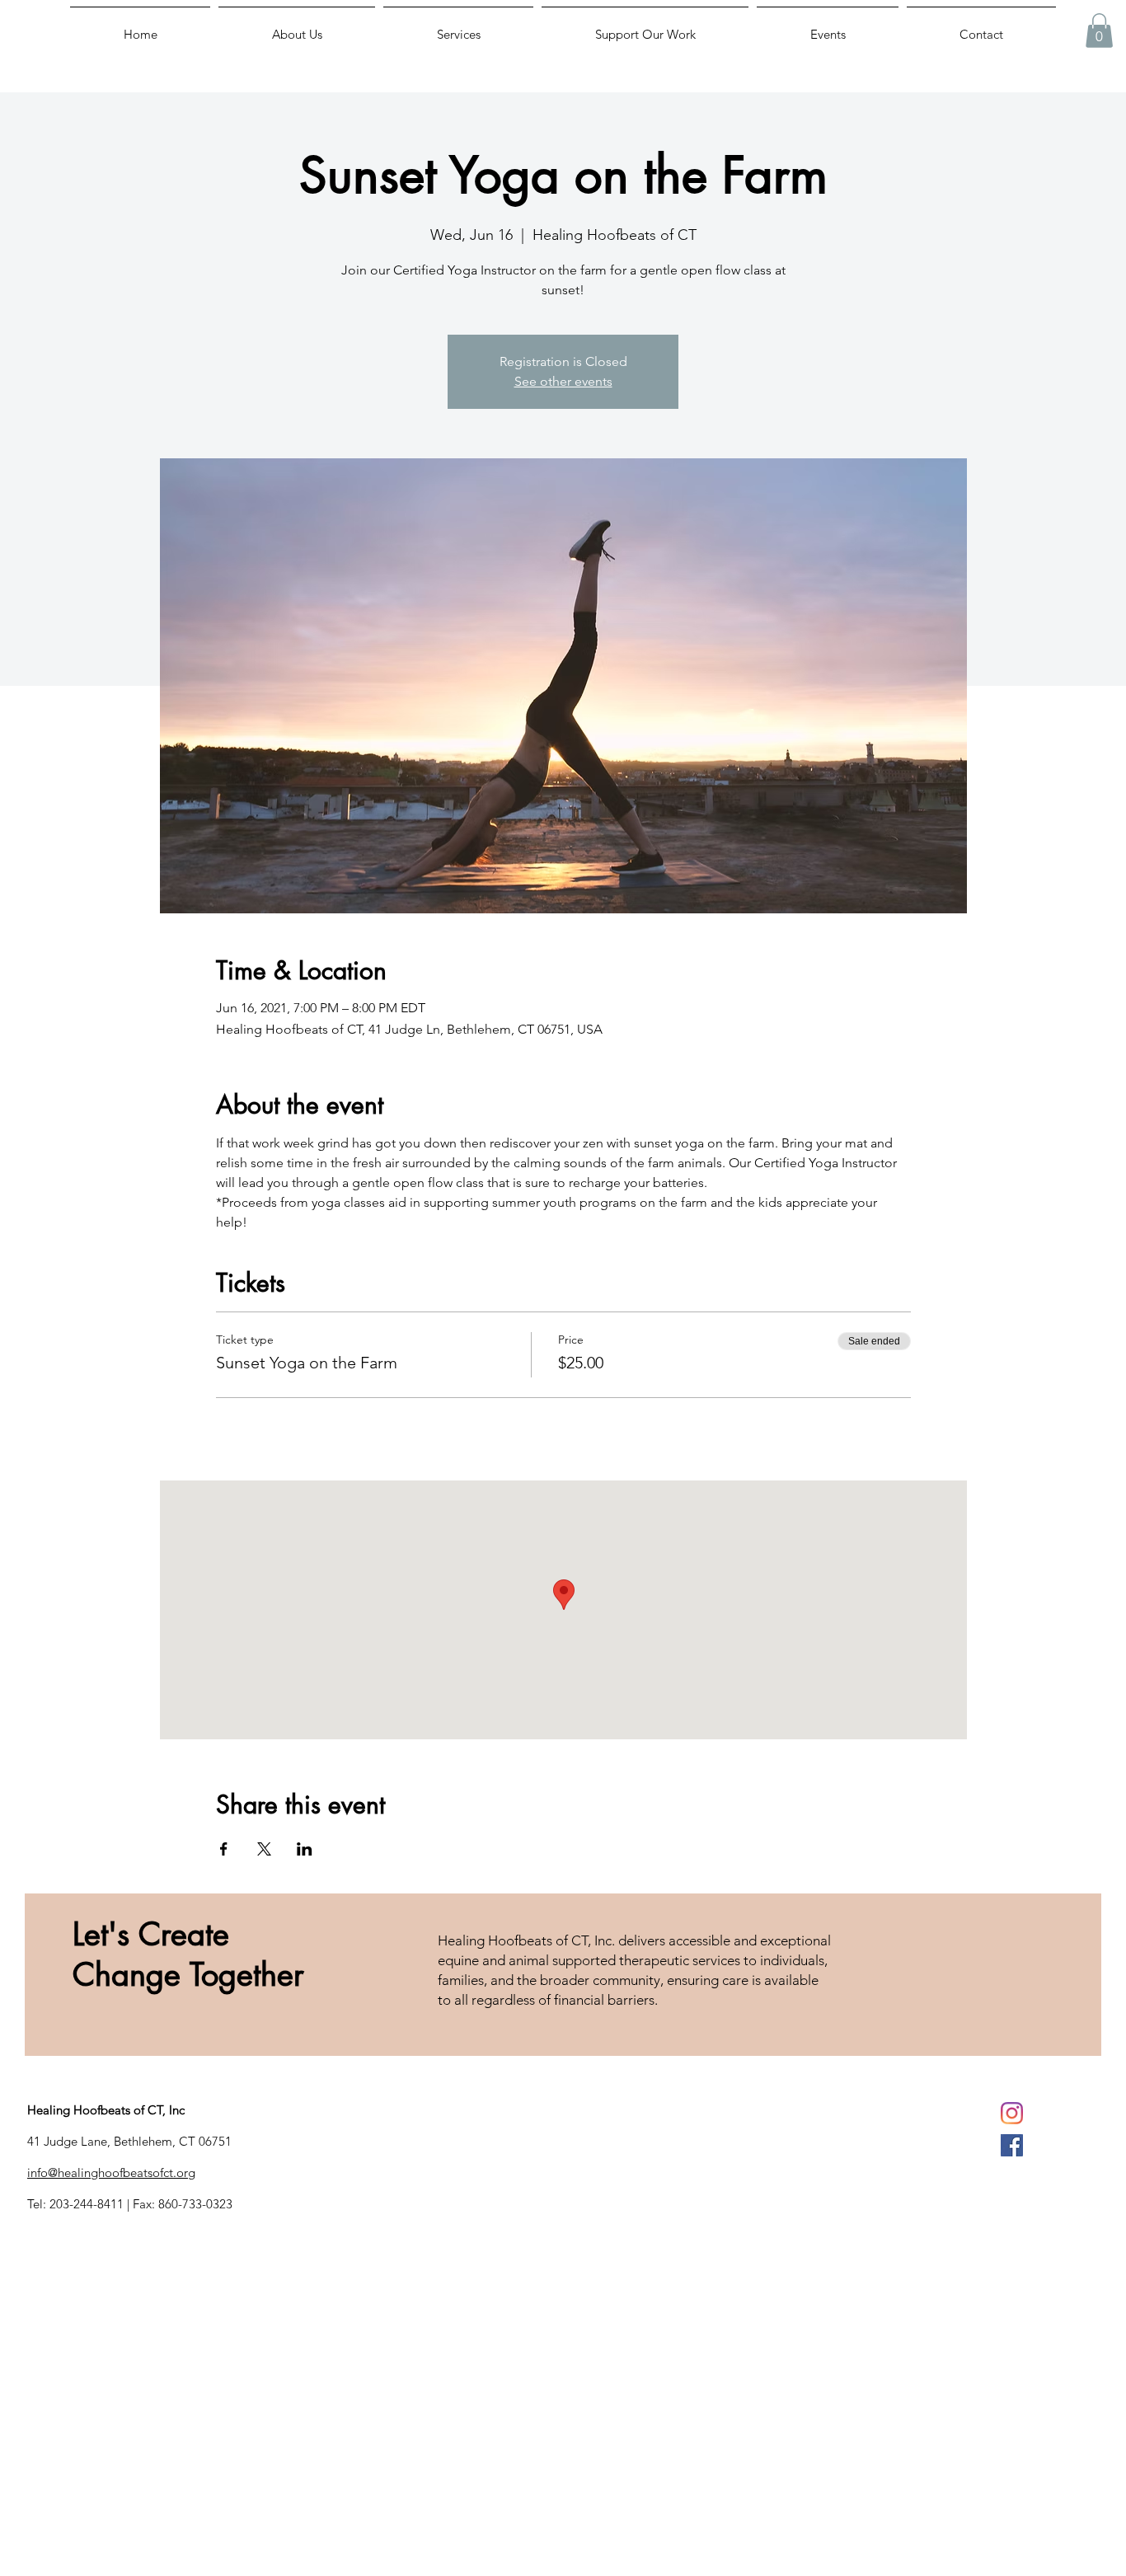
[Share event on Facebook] (224, 1849)
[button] (1099, 30)
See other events (563, 381)
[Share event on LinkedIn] (305, 1849)
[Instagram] (1012, 2113)
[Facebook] (1012, 2145)
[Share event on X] (264, 1849)
